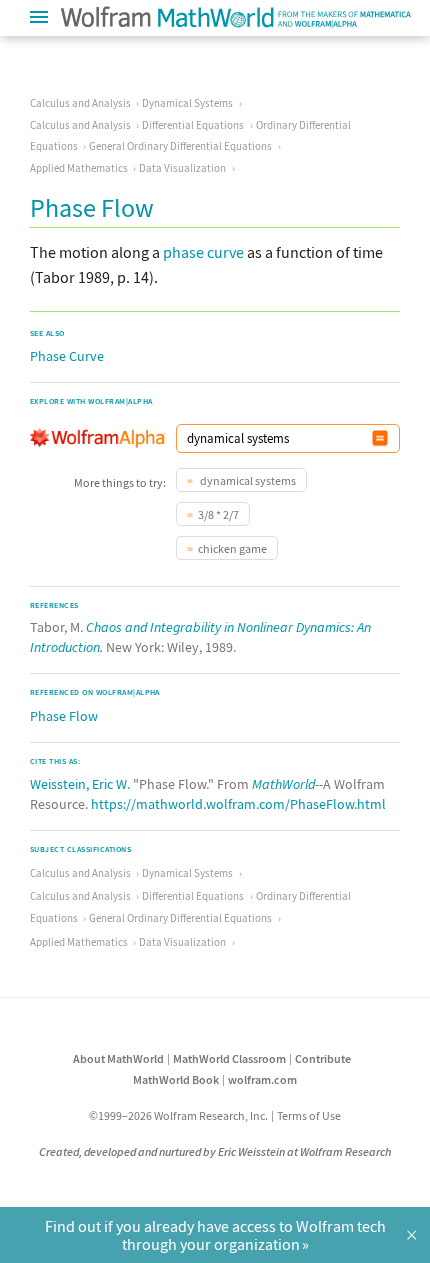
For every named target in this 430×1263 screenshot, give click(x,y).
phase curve (203, 252)
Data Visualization (182, 168)
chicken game (232, 548)
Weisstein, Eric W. (80, 784)
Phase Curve (67, 356)
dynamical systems (247, 480)
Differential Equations (193, 125)
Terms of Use (309, 1115)
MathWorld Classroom (229, 1058)
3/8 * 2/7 (218, 514)
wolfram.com (262, 1079)
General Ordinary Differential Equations (180, 146)
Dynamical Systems (187, 103)
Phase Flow (64, 716)
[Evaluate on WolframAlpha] (380, 438)
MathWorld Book (176, 1079)
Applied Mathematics (79, 168)
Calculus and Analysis (80, 103)
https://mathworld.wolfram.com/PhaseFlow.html (238, 804)
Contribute (323, 1058)
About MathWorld (118, 1058)
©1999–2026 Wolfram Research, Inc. (178, 1115)
